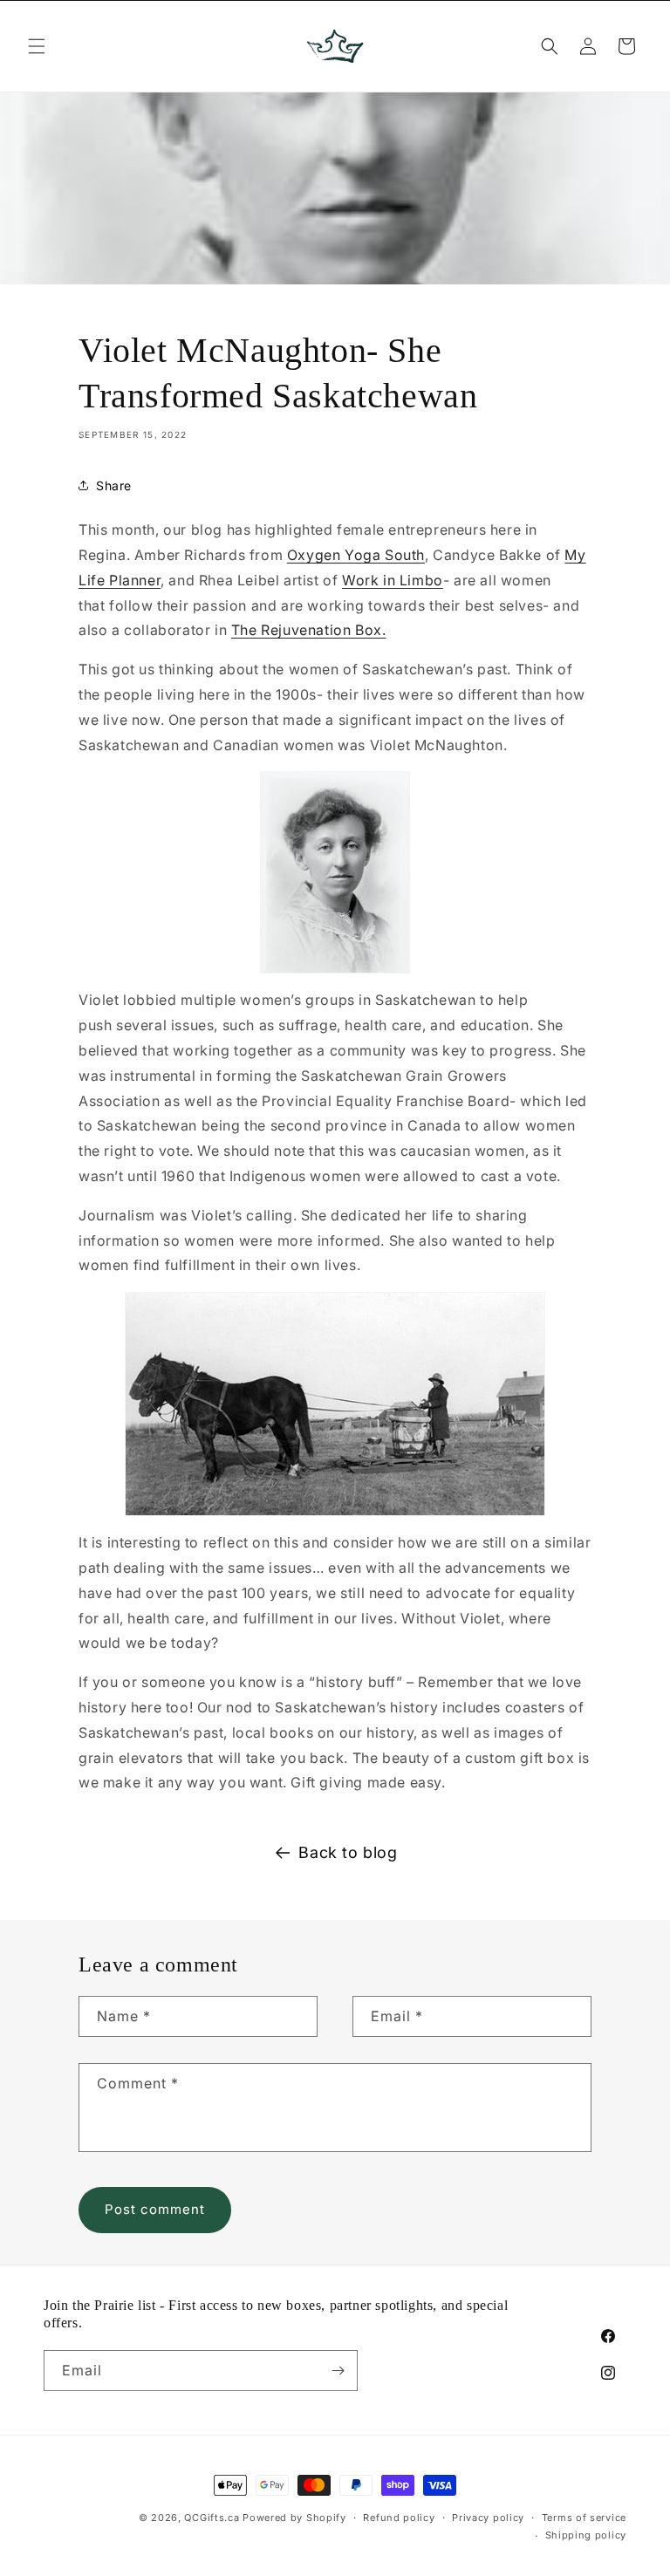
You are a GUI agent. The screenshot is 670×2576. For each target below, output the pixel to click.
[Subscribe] (338, 2371)
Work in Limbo (393, 580)
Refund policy (399, 2518)
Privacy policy (488, 2518)
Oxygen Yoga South (356, 555)
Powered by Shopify (294, 2518)
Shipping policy (586, 2535)
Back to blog (348, 1852)
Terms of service (584, 2518)
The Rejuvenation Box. (309, 630)
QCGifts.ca (212, 2518)
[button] (37, 46)
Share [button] (114, 485)
